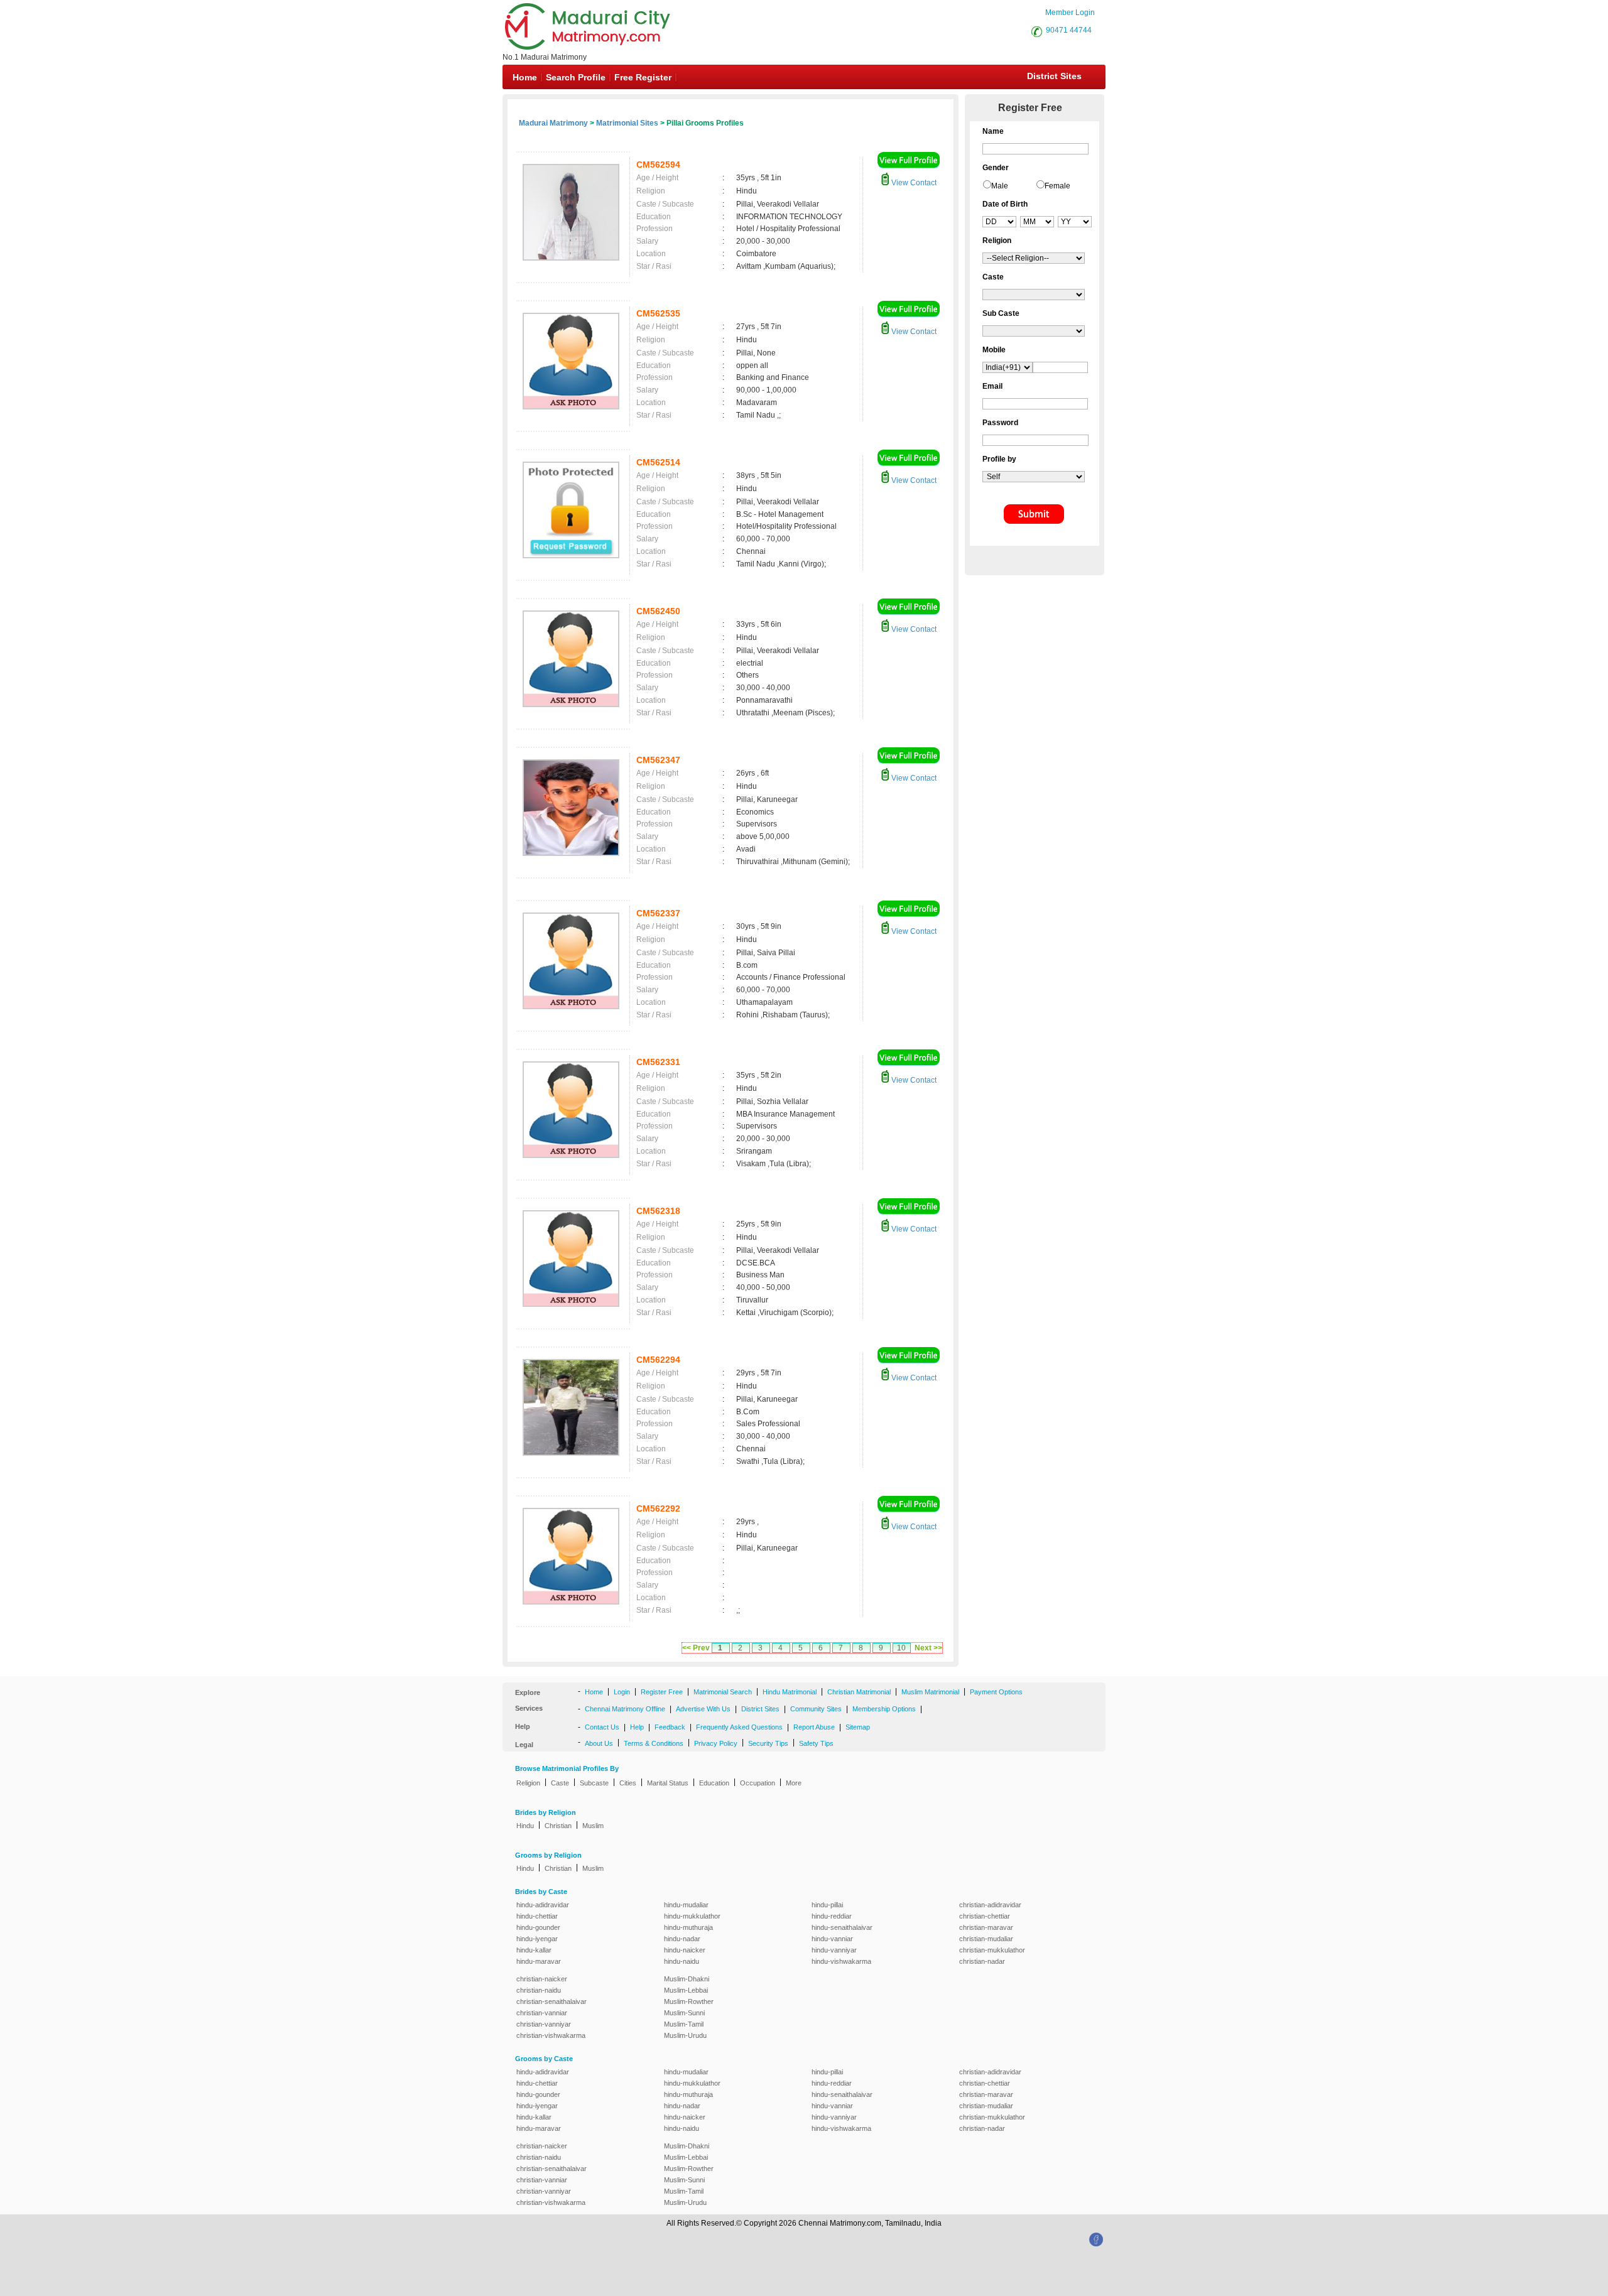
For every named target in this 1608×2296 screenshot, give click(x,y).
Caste (560, 1783)
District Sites (1054, 76)
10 (901, 1648)
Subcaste (594, 1783)
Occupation (758, 1783)
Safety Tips (816, 1743)
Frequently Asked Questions (739, 1727)
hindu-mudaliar (686, 1905)
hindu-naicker (685, 1950)
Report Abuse (814, 1727)
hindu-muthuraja (688, 1927)
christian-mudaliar (986, 1939)
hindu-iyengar (537, 1939)
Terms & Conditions (654, 1743)
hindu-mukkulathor (692, 1916)
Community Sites (816, 1709)
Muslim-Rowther (689, 2001)
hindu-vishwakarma (841, 1961)
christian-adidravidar (990, 1905)
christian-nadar (982, 1961)
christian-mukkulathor (992, 1950)
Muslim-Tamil (684, 2024)
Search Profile (576, 77)
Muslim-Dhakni (687, 1979)
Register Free (662, 1692)
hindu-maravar (539, 1961)
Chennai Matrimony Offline (625, 1709)
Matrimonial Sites (627, 123)
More (794, 1783)
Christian (558, 1826)
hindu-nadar (682, 1939)
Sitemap (858, 1727)
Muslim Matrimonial (930, 1692)
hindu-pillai (827, 1905)
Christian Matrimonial (859, 1692)
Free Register (643, 77)
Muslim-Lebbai (686, 1990)
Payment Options (996, 1692)
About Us (599, 1743)
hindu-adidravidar (543, 1905)
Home (525, 77)
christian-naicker (542, 1979)
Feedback (670, 1727)
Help (637, 1727)
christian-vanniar (542, 2013)
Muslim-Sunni (684, 2013)
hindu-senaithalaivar (842, 1927)
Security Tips (768, 1743)
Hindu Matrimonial (790, 1692)
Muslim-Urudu (685, 2035)
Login (622, 1692)
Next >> (928, 1648)
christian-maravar (986, 1927)
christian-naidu (539, 1990)
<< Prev (696, 1648)
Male (1000, 186)
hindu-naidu (682, 1961)
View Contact (913, 183)
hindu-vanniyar (834, 1950)
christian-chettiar (985, 1916)
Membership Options (884, 1709)
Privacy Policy (716, 1743)
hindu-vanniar (832, 1939)
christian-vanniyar (544, 2024)
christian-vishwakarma (551, 2035)
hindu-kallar (534, 1950)
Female (1057, 186)
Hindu (525, 1826)
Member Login (1070, 13)
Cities (628, 1783)
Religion (528, 1783)
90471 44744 (1069, 30)
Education (714, 1783)
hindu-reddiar (832, 1916)
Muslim (593, 1826)
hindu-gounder (538, 1927)
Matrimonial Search (723, 1692)
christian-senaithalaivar (551, 2001)
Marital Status (668, 1783)
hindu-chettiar (537, 1916)
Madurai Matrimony (553, 123)
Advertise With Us (703, 1709)
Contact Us (602, 1727)
